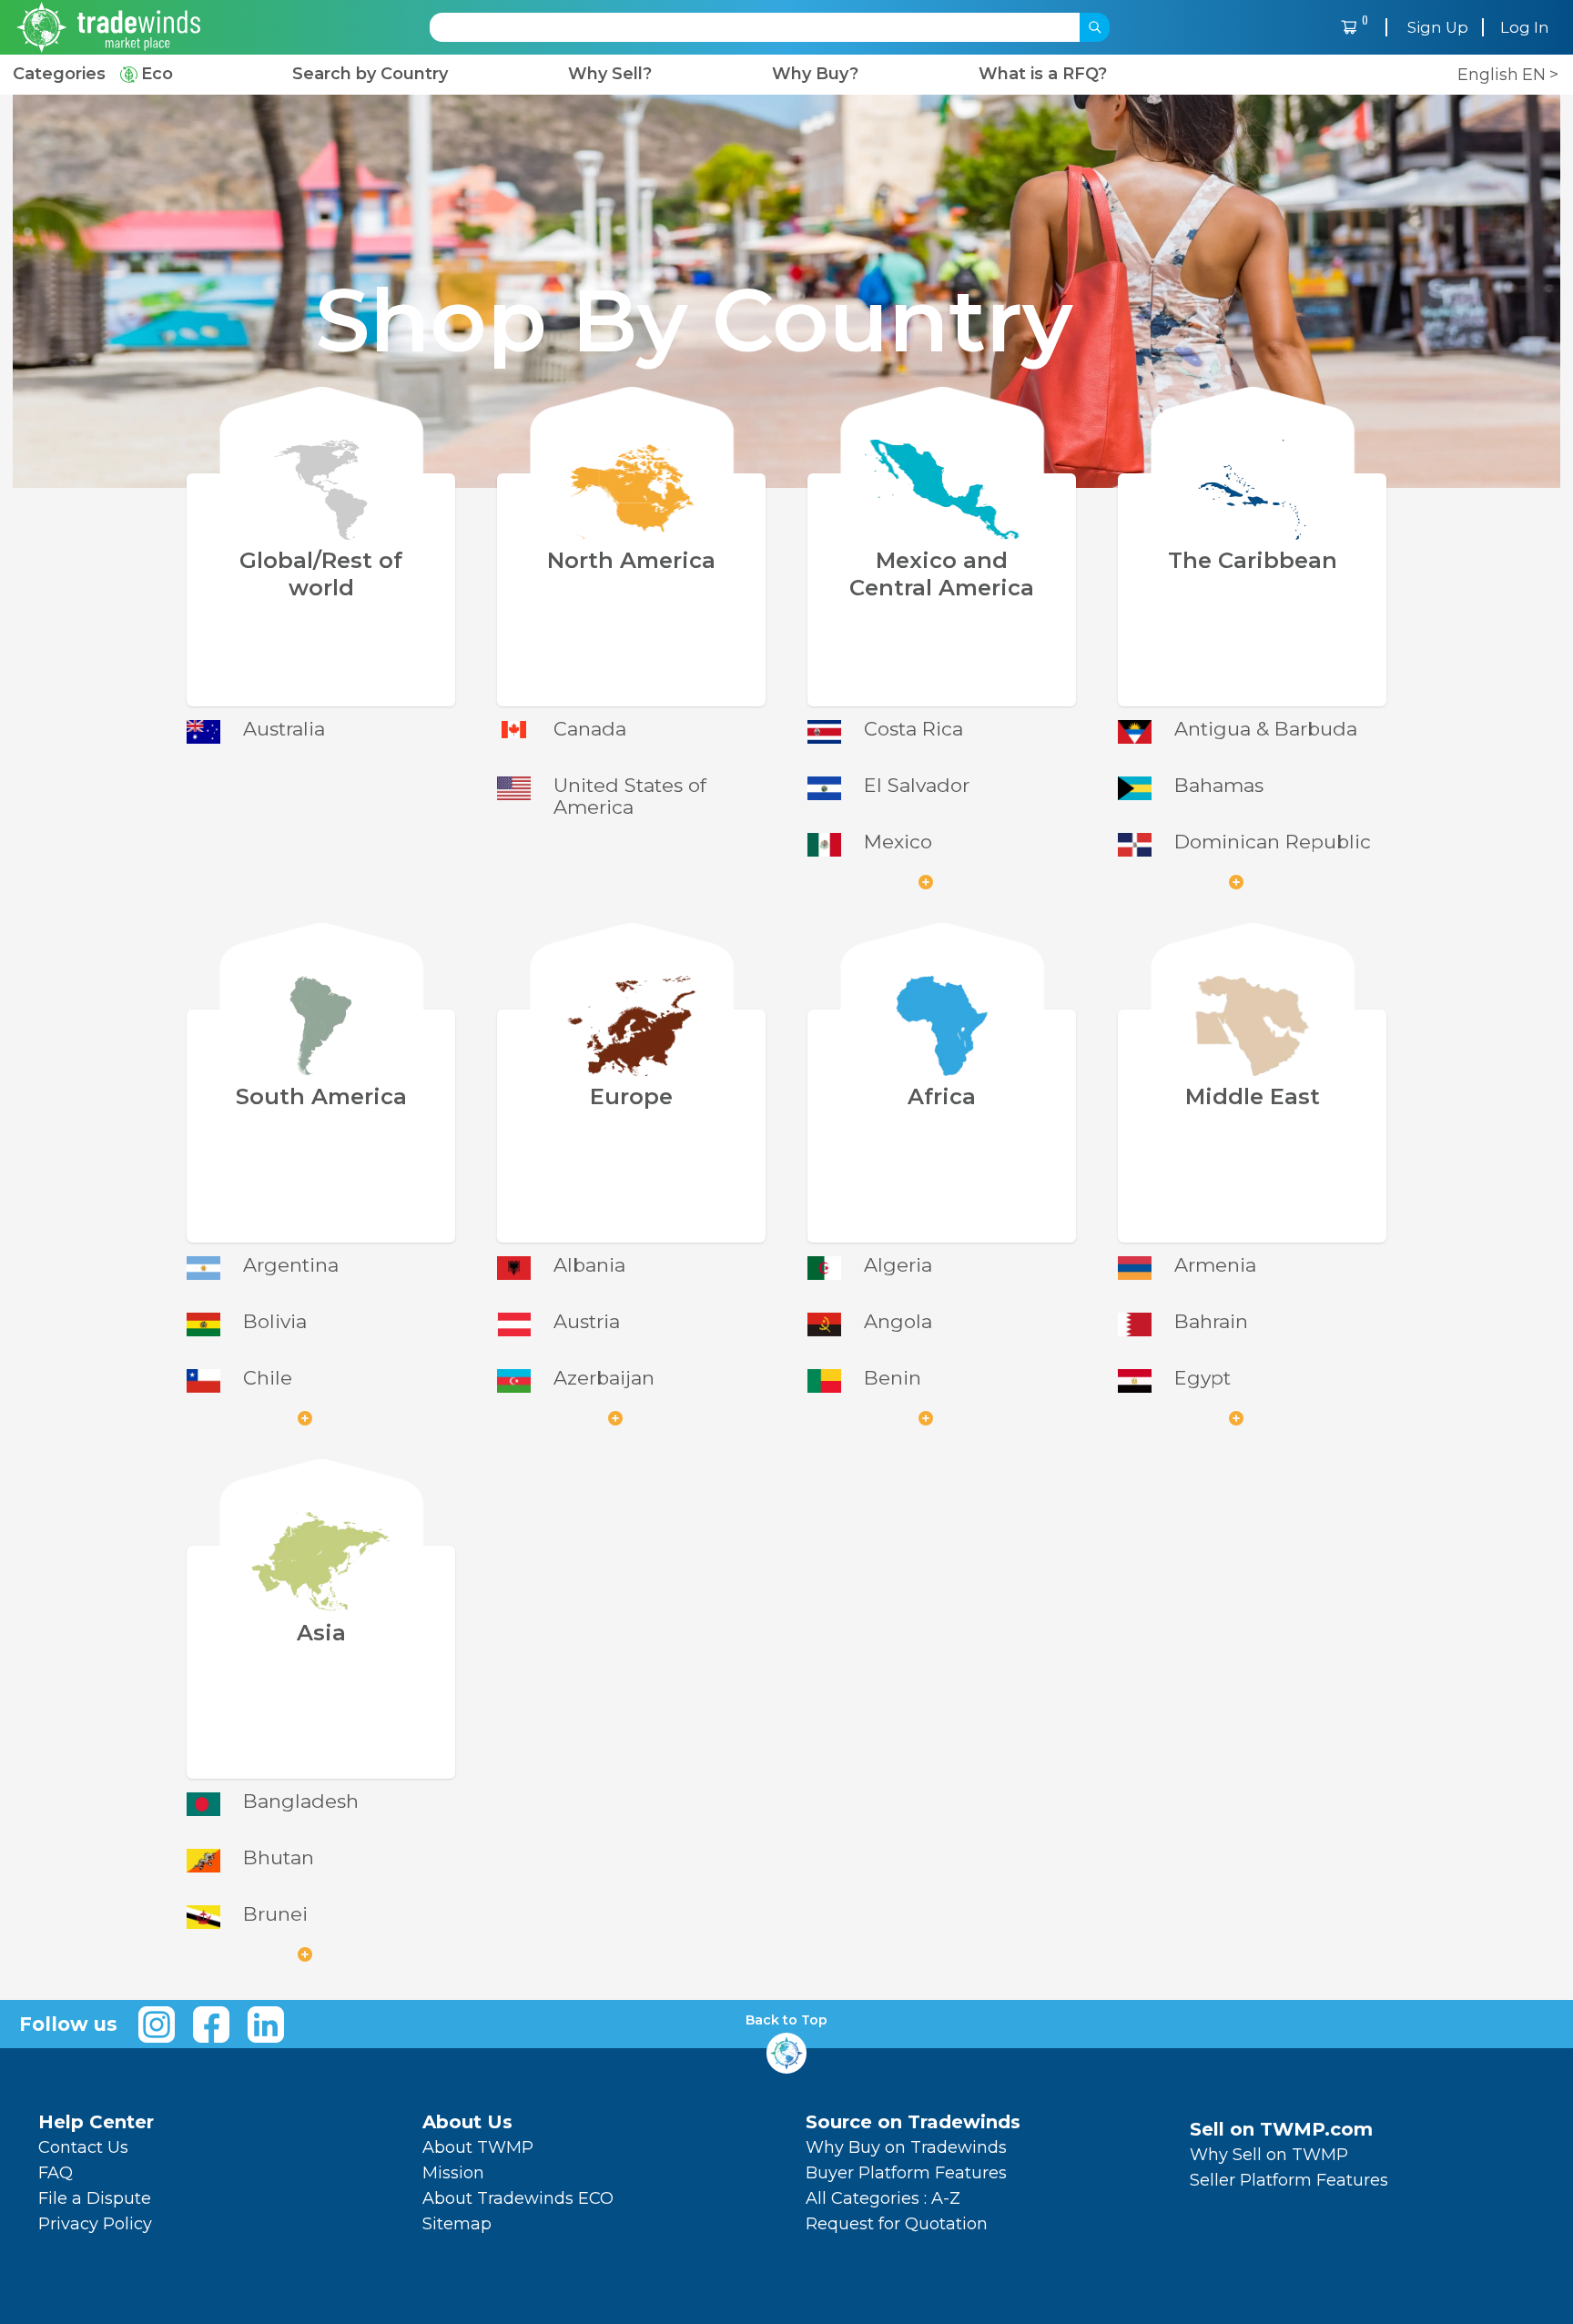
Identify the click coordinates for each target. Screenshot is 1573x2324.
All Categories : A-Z (883, 2198)
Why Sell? (610, 74)
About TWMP (478, 2147)
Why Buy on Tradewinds (906, 2147)
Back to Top (786, 2020)
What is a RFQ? (1043, 74)
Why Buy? (815, 74)
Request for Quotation (897, 2224)
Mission (453, 2173)
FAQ (56, 2173)
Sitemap (457, 2224)
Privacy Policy (95, 2224)
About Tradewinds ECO (518, 2198)
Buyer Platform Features (906, 2173)
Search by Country (370, 74)
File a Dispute (95, 2198)
